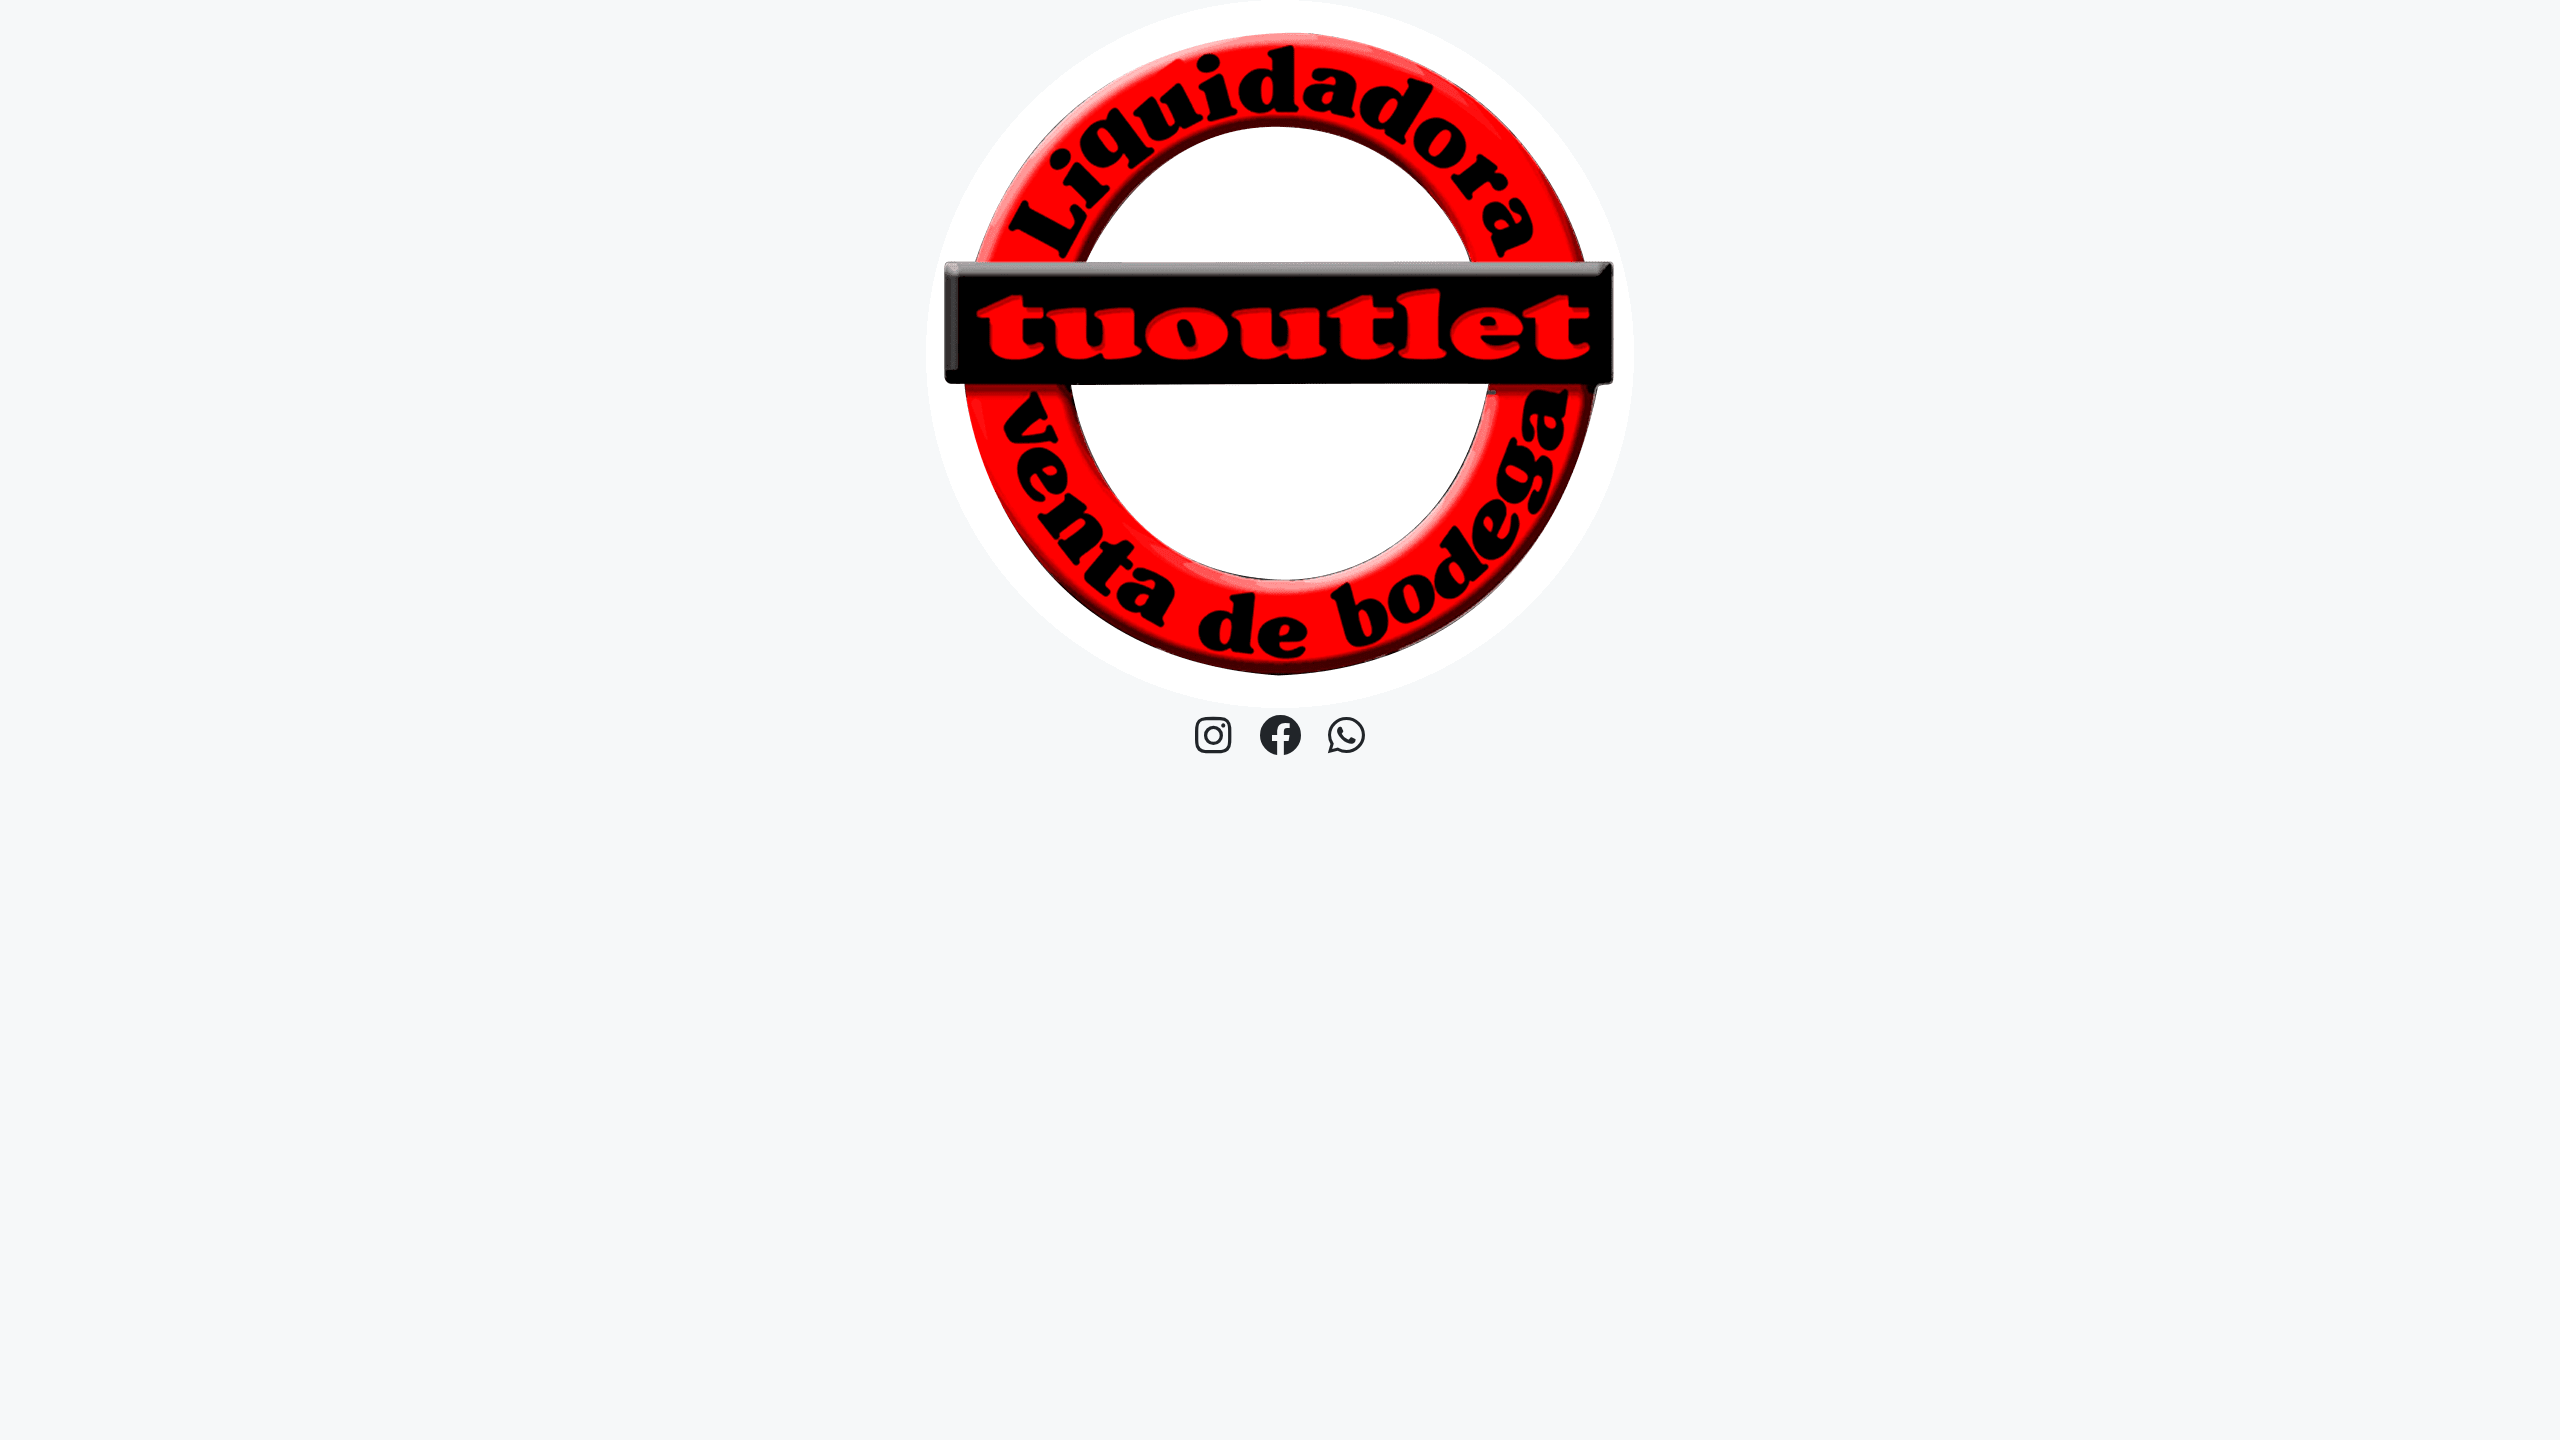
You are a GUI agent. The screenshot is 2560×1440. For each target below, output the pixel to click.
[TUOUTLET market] (1280, 353)
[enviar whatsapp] (1347, 736)
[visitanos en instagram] (1214, 736)
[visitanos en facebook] (1280, 736)
